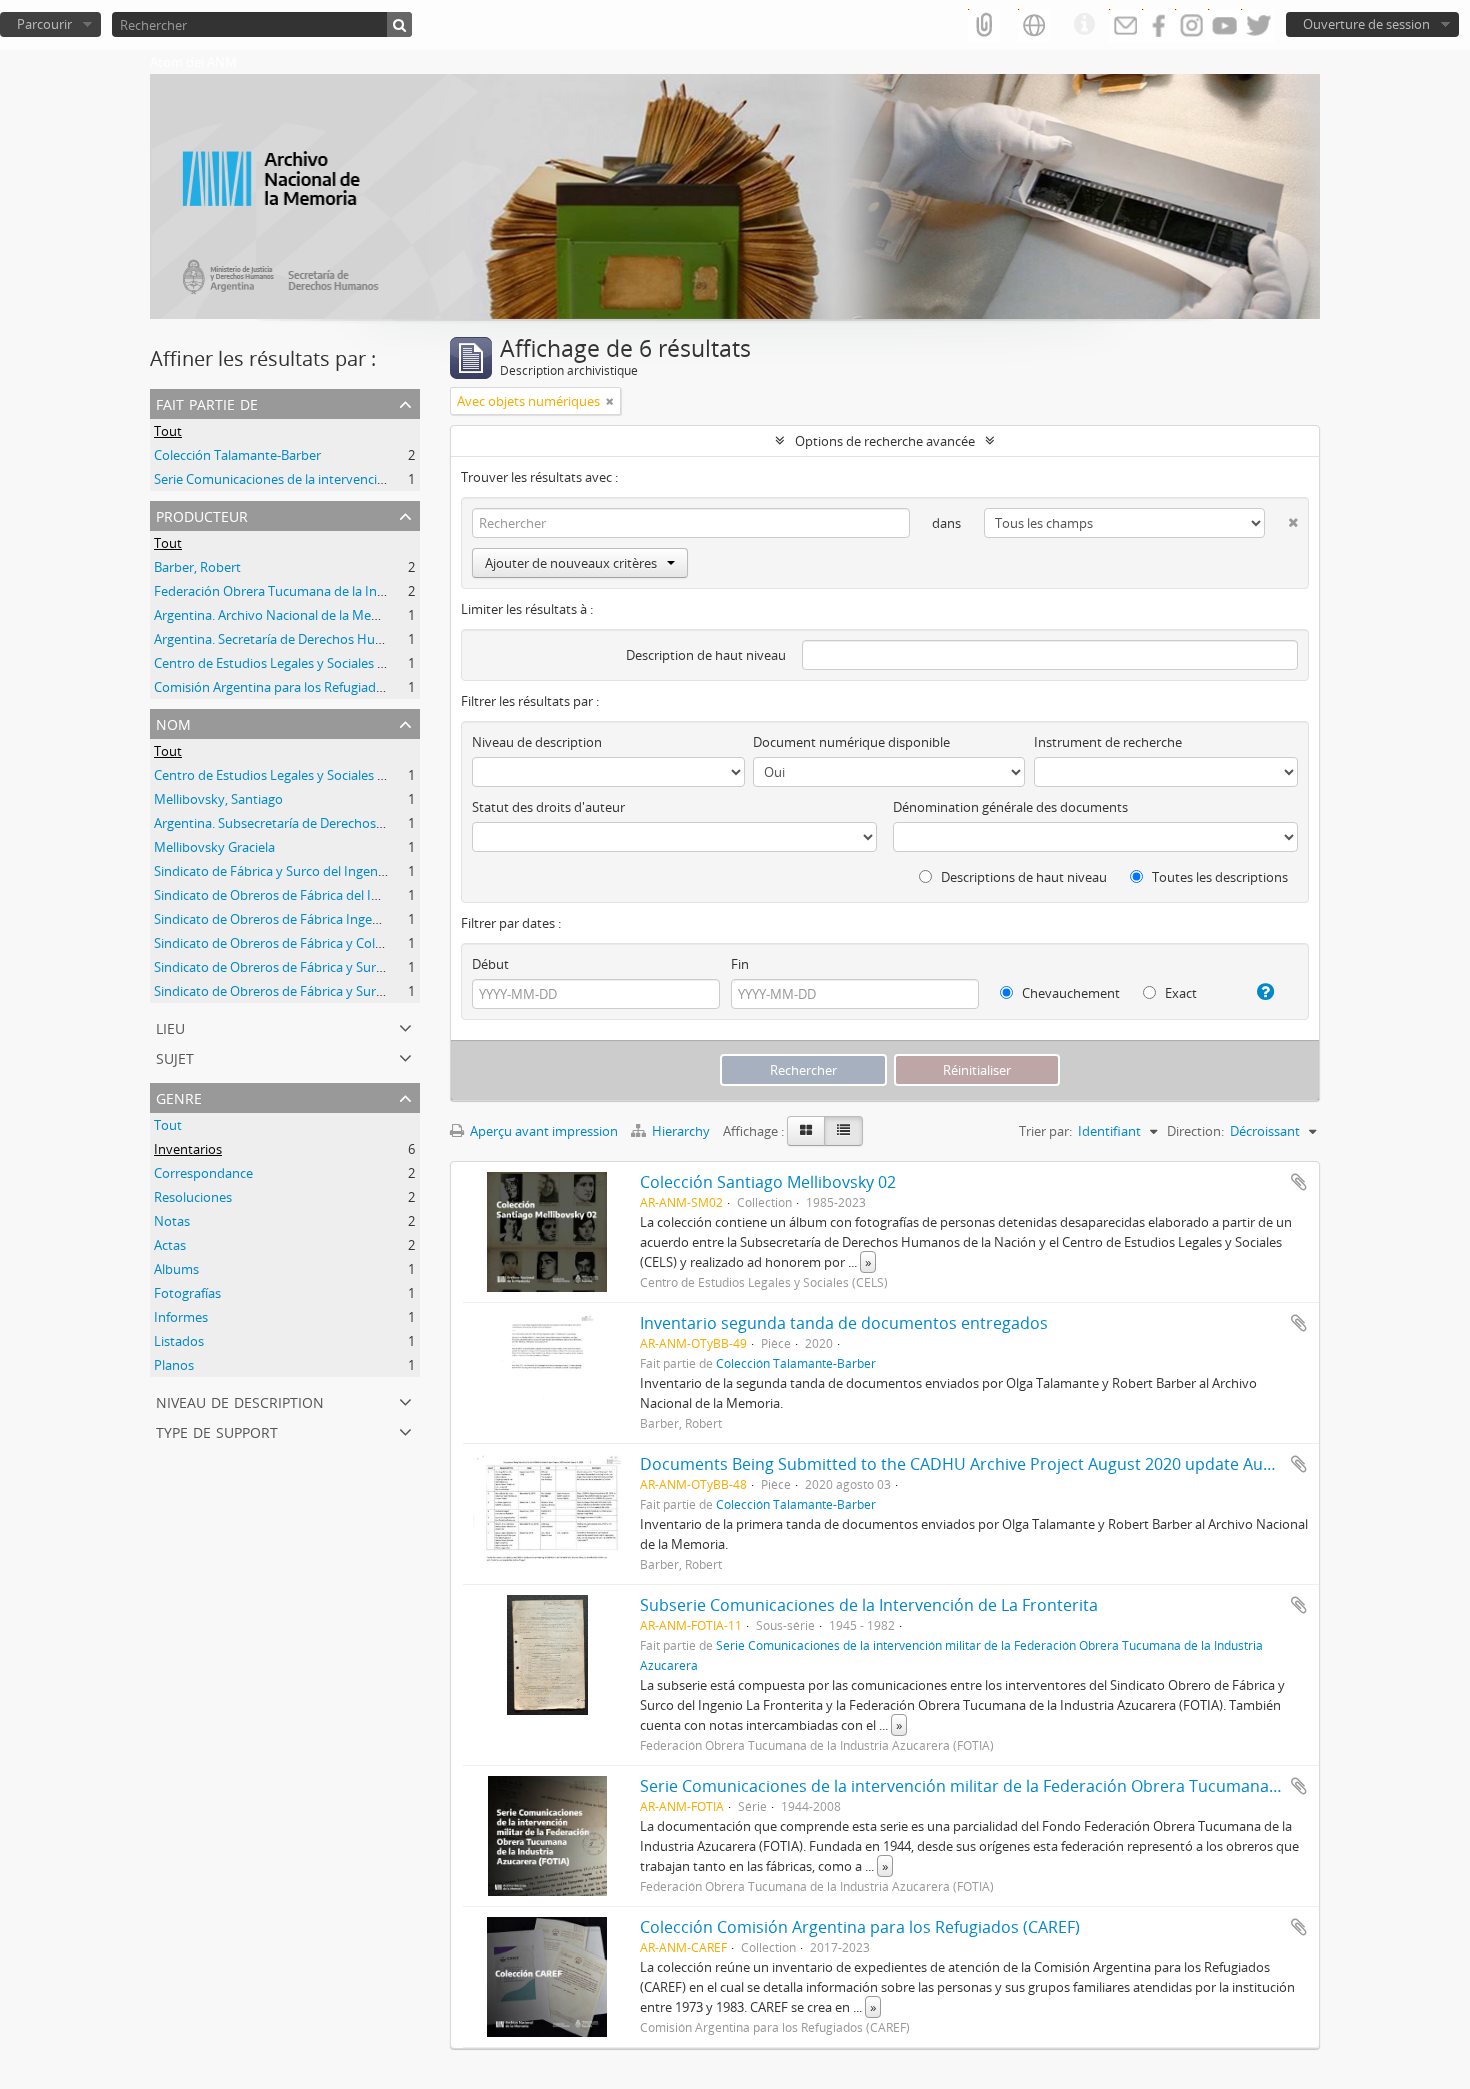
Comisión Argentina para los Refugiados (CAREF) (296, 687)
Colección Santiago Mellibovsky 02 (768, 1182)
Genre (179, 1096)
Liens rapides (1084, 25)
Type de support (217, 1430)
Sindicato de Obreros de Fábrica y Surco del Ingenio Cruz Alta (334, 991)
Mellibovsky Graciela (214, 847)
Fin (740, 964)
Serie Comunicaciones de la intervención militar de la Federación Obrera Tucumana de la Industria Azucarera (1050, 1786)
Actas (170, 1245)
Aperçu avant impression (542, 1131)
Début (490, 964)
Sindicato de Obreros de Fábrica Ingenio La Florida (303, 919)
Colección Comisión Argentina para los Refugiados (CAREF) (860, 1927)
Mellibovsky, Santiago (218, 799)
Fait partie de (207, 402)
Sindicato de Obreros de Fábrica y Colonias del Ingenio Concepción (351, 943)
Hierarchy (681, 1131)
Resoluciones (193, 1197)
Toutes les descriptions (1218, 877)
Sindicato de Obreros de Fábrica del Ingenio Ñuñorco (311, 895)
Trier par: (1045, 1131)
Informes (181, 1317)
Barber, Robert (197, 567)
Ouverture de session (1366, 24)
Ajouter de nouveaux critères (571, 563)
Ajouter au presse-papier (1299, 1182)
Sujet (175, 1056)
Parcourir (44, 24)
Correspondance (203, 1173)
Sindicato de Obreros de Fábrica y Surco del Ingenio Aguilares (335, 967)
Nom (173, 722)
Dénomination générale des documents (1010, 807)
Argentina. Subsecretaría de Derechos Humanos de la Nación (334, 823)
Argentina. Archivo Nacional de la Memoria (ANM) (300, 615)
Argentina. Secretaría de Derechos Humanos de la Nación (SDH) (341, 639)
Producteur (202, 514)
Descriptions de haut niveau (1022, 877)
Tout (168, 431)
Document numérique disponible (851, 742)
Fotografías (187, 1293)
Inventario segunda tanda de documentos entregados (844, 1323)
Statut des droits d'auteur (548, 807)
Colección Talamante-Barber (237, 455)
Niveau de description (240, 1400)
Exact (1179, 993)
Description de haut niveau (706, 655)
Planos (174, 1365)
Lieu (170, 1026)
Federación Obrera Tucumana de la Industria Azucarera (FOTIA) (341, 591)
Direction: (1195, 1131)
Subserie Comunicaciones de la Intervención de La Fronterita (869, 1605)
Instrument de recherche (1108, 742)
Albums (176, 1269)
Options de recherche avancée (885, 441)
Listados (179, 1341)
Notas (172, 1221)
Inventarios (188, 1149)
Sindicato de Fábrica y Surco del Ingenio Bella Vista (303, 871)
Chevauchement (1069, 993)
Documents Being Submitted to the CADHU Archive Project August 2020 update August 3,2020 (994, 1464)
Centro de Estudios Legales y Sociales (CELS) (284, 663)
